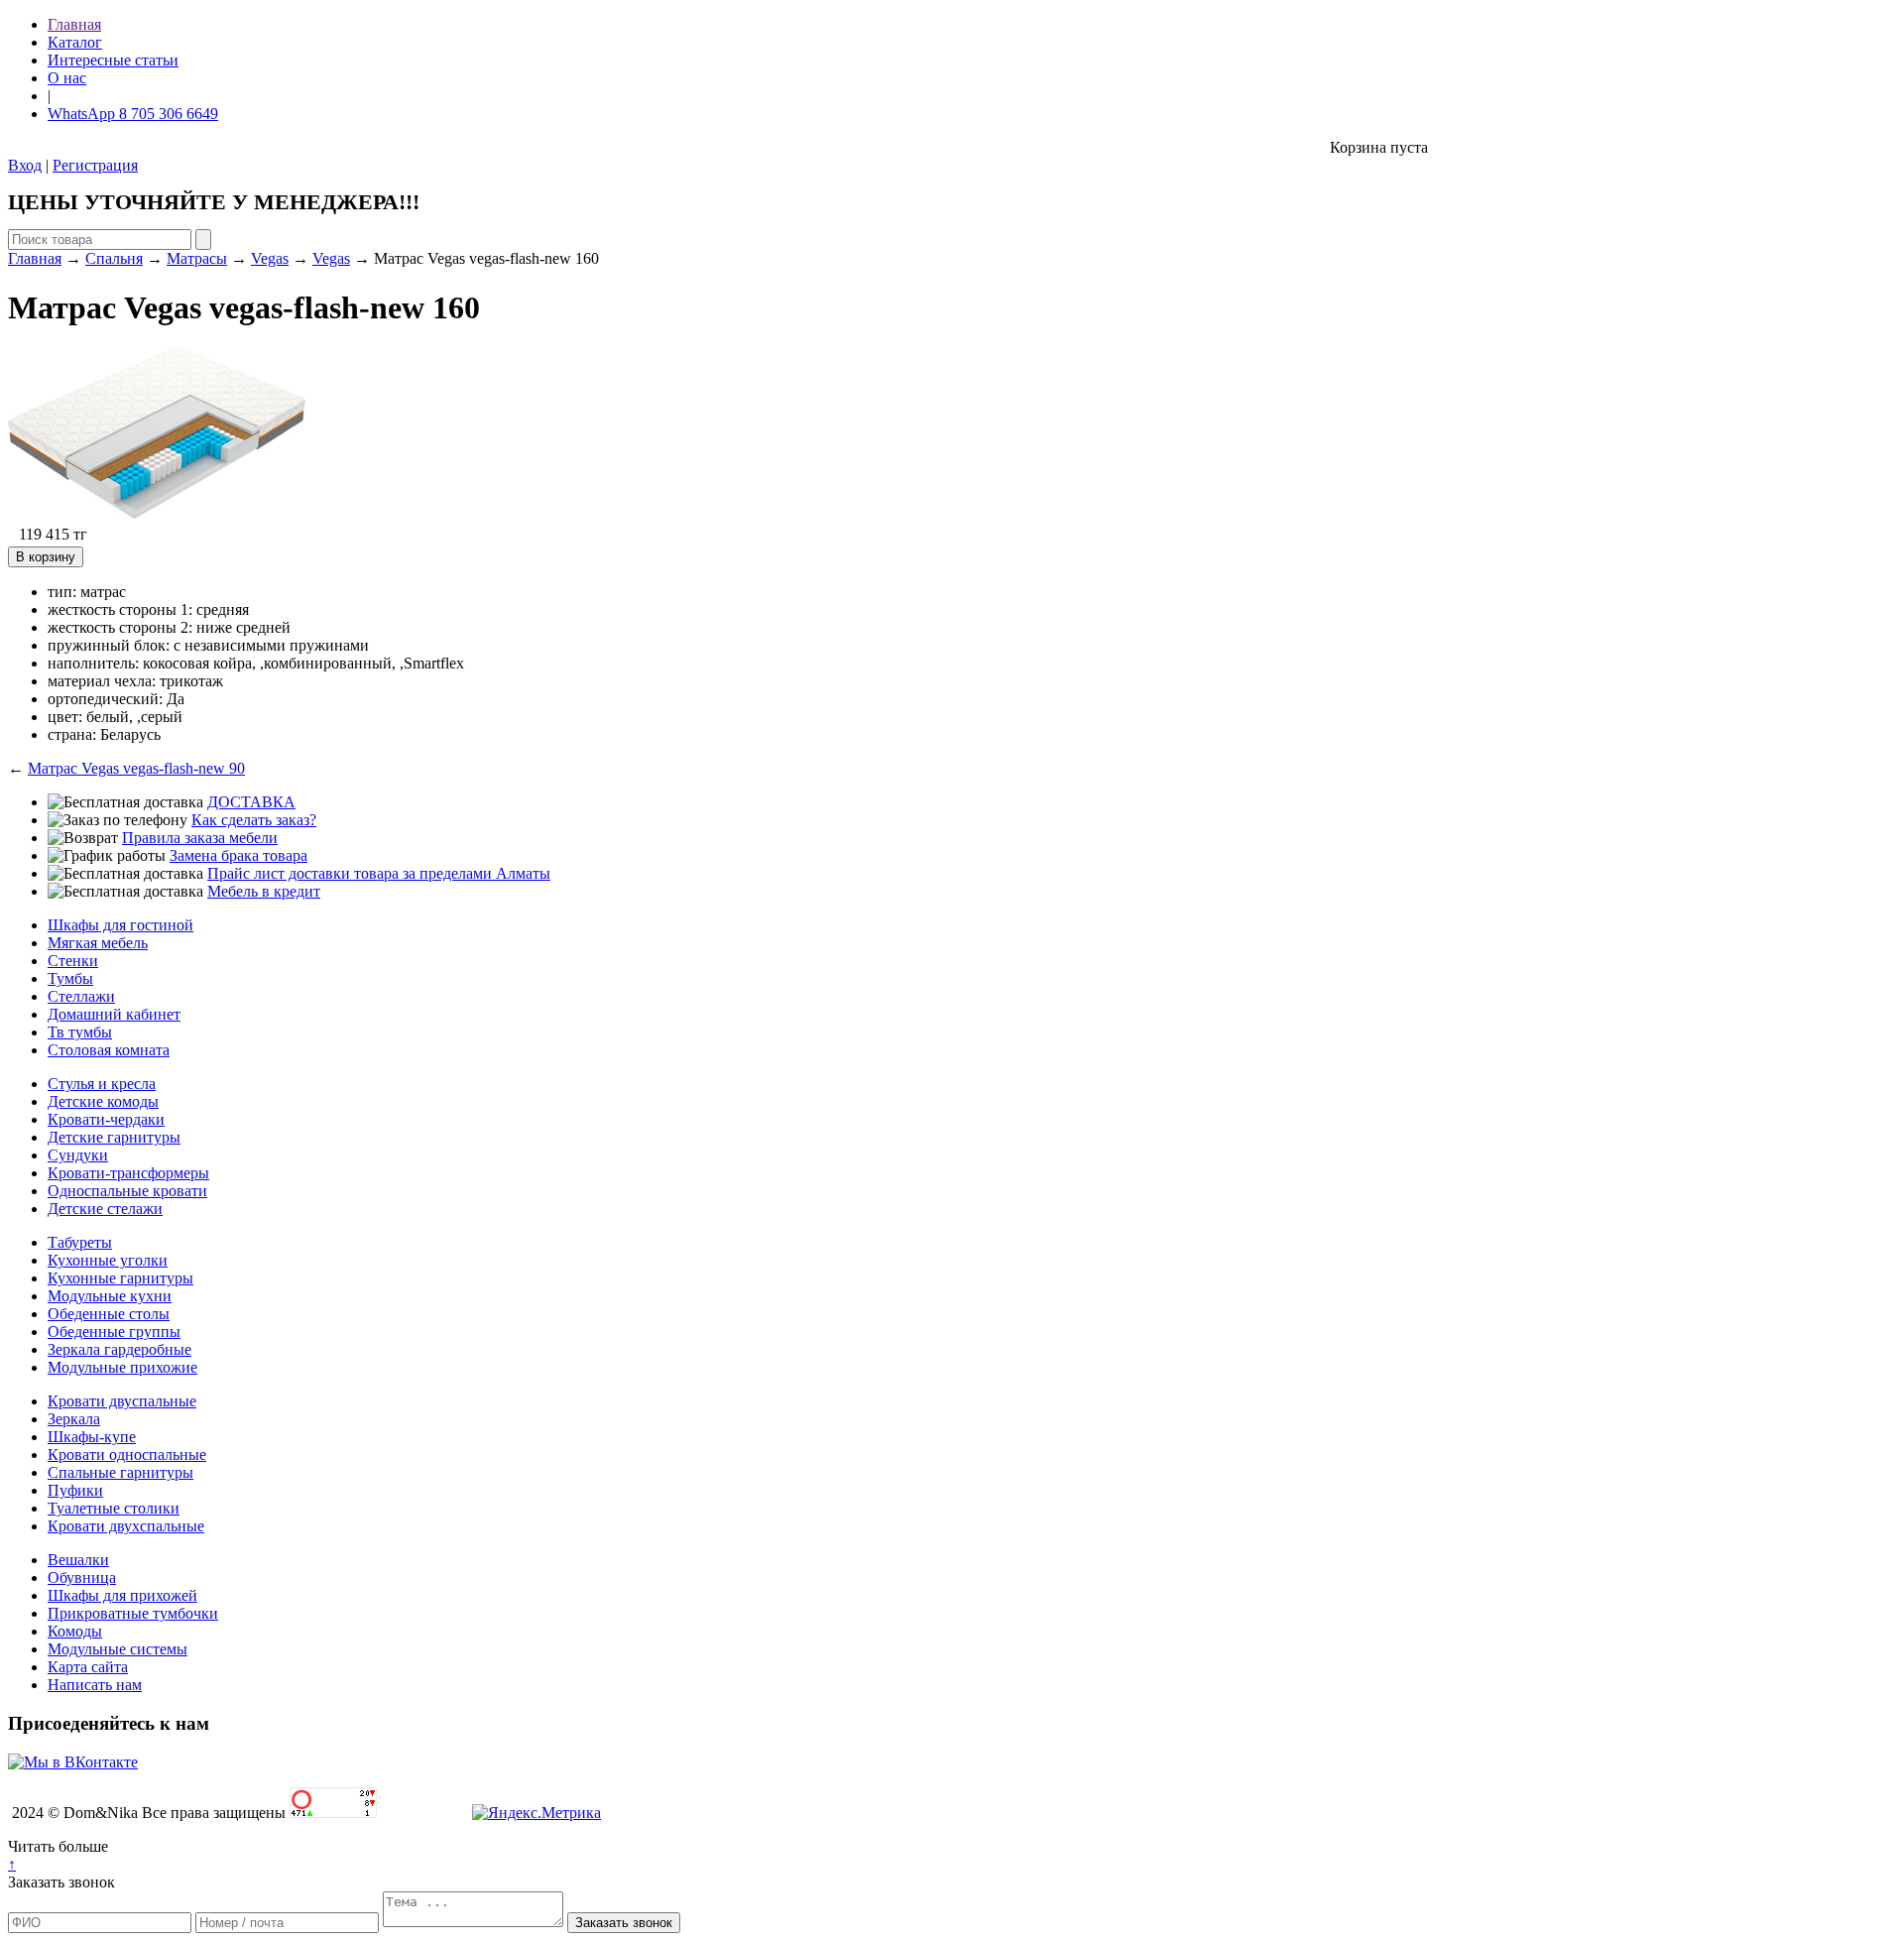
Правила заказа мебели (200, 838)
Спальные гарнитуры (120, 1472)
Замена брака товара (238, 855)
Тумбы (70, 978)
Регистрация (95, 165)
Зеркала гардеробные (119, 1349)
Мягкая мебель (98, 943)
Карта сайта (88, 1667)
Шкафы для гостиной (120, 925)
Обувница (82, 1577)
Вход (25, 165)
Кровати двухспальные (126, 1526)
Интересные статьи (113, 60)
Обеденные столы (109, 1314)
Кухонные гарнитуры (120, 1278)
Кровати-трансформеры (128, 1173)
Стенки (73, 961)
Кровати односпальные (127, 1455)
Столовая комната (109, 1050)
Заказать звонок (61, 1882)
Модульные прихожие (122, 1367)
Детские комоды (103, 1101)
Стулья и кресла (102, 1084)
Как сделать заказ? (254, 820)
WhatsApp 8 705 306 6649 (133, 114)
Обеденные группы (114, 1332)
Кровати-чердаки (106, 1119)
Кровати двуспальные (122, 1401)
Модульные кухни (110, 1296)
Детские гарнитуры (114, 1137)
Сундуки (78, 1155)
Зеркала (74, 1419)
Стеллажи (81, 996)
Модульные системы (118, 1649)
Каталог (75, 42)
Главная (74, 24)
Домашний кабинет (114, 1014)
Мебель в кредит (264, 891)
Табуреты (80, 1242)
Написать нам (95, 1685)
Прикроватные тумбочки (133, 1613)
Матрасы (197, 258)
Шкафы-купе (92, 1437)
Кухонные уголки (108, 1260)
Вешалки (78, 1560)
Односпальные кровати (127, 1191)
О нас (67, 78)
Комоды (75, 1631)
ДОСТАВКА (251, 802)
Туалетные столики (114, 1508)
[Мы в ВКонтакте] (73, 1762)
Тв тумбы (80, 1032)
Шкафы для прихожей (122, 1595)
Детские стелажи (105, 1209)
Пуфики (75, 1490)
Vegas (270, 258)
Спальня (114, 258)
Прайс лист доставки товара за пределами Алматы (379, 873)
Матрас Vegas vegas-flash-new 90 (136, 768)
